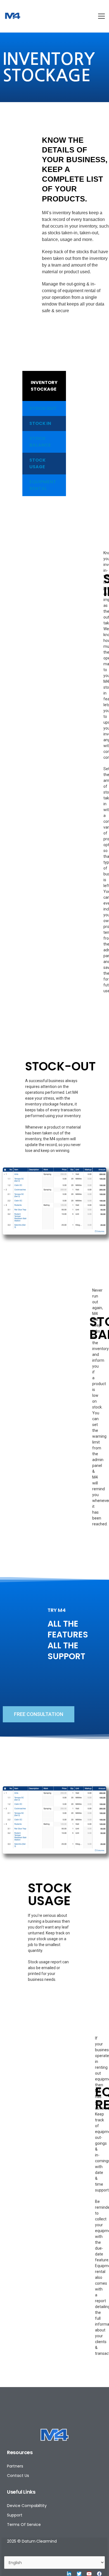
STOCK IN (40, 423)
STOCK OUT (43, 408)
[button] (39, 1714)
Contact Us (18, 2476)
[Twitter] (79, 2574)
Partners (15, 2466)
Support (15, 2515)
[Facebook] (99, 2574)
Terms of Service (24, 2525)
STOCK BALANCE (40, 442)
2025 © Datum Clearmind (32, 2541)
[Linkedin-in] (69, 2574)
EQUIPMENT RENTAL (43, 485)
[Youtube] (89, 2574)
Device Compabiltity (27, 2506)
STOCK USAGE (37, 463)
